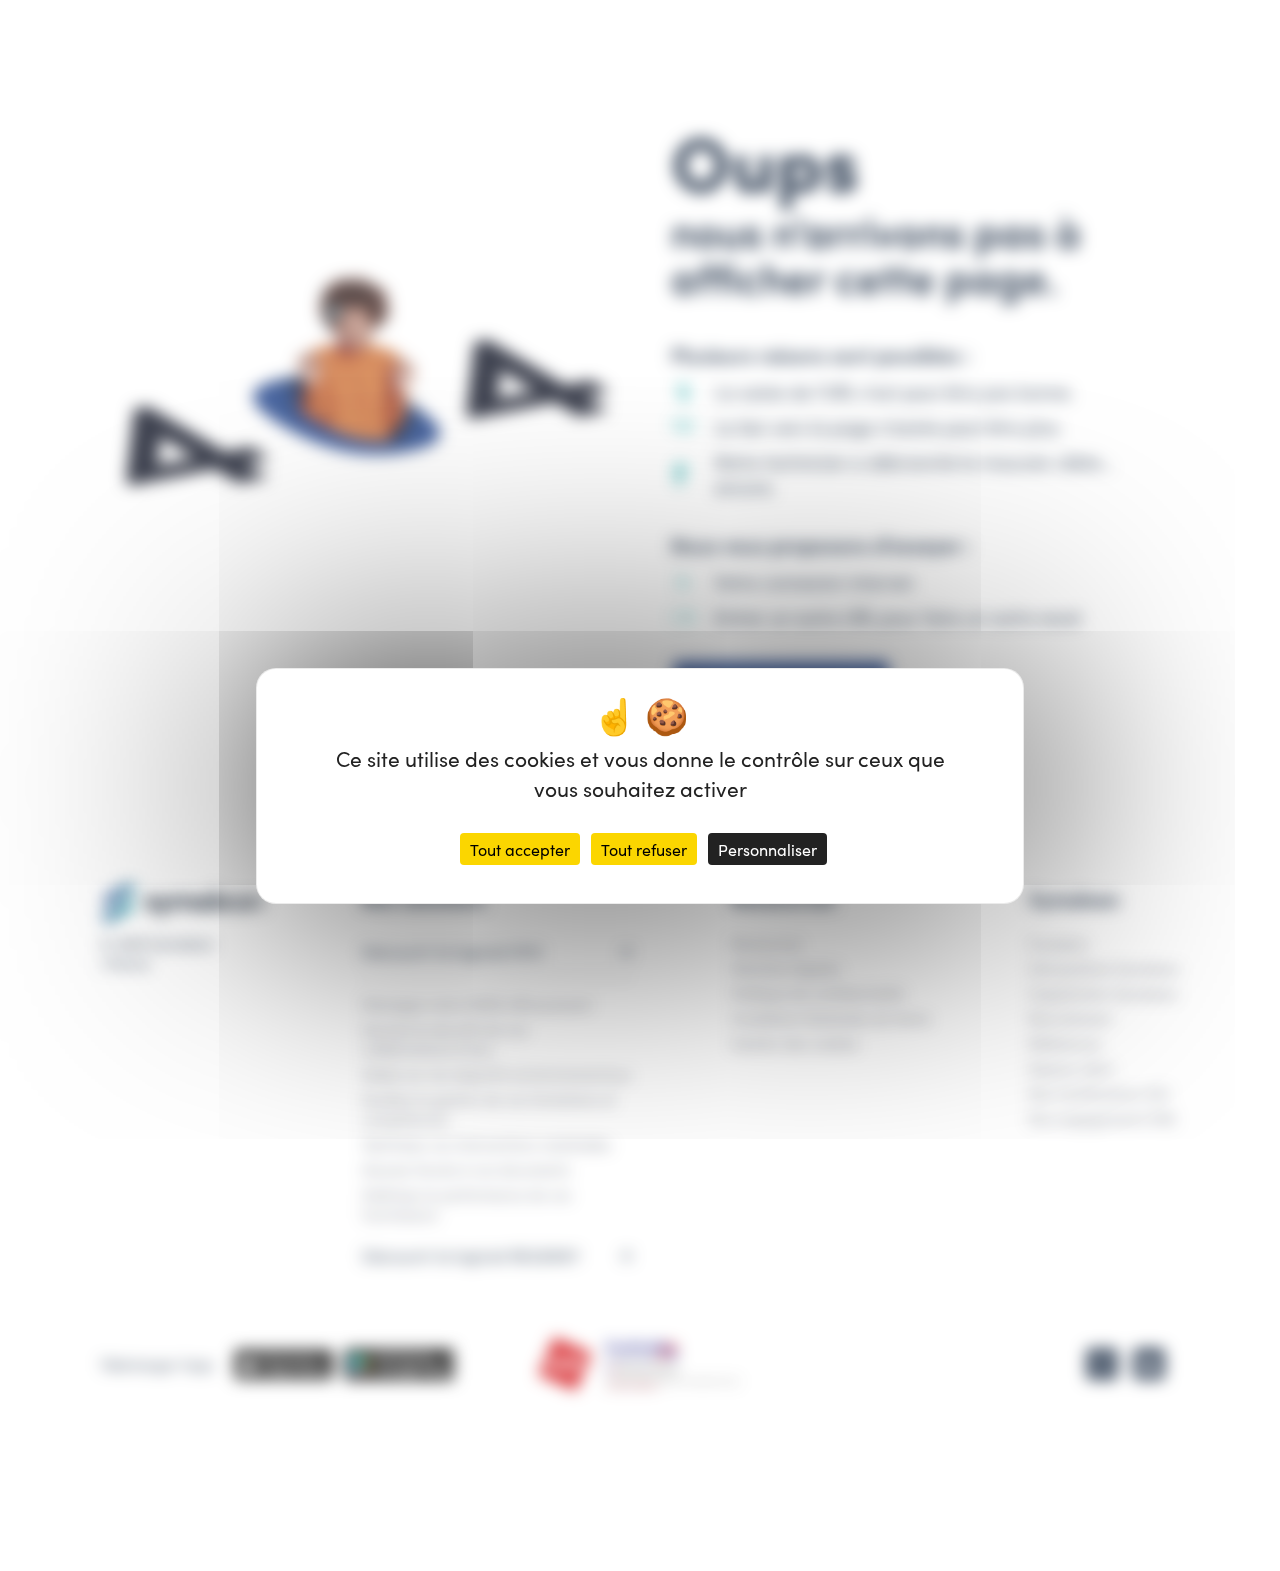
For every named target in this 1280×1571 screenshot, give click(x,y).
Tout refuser (644, 849)
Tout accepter (520, 849)
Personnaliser (767, 849)
